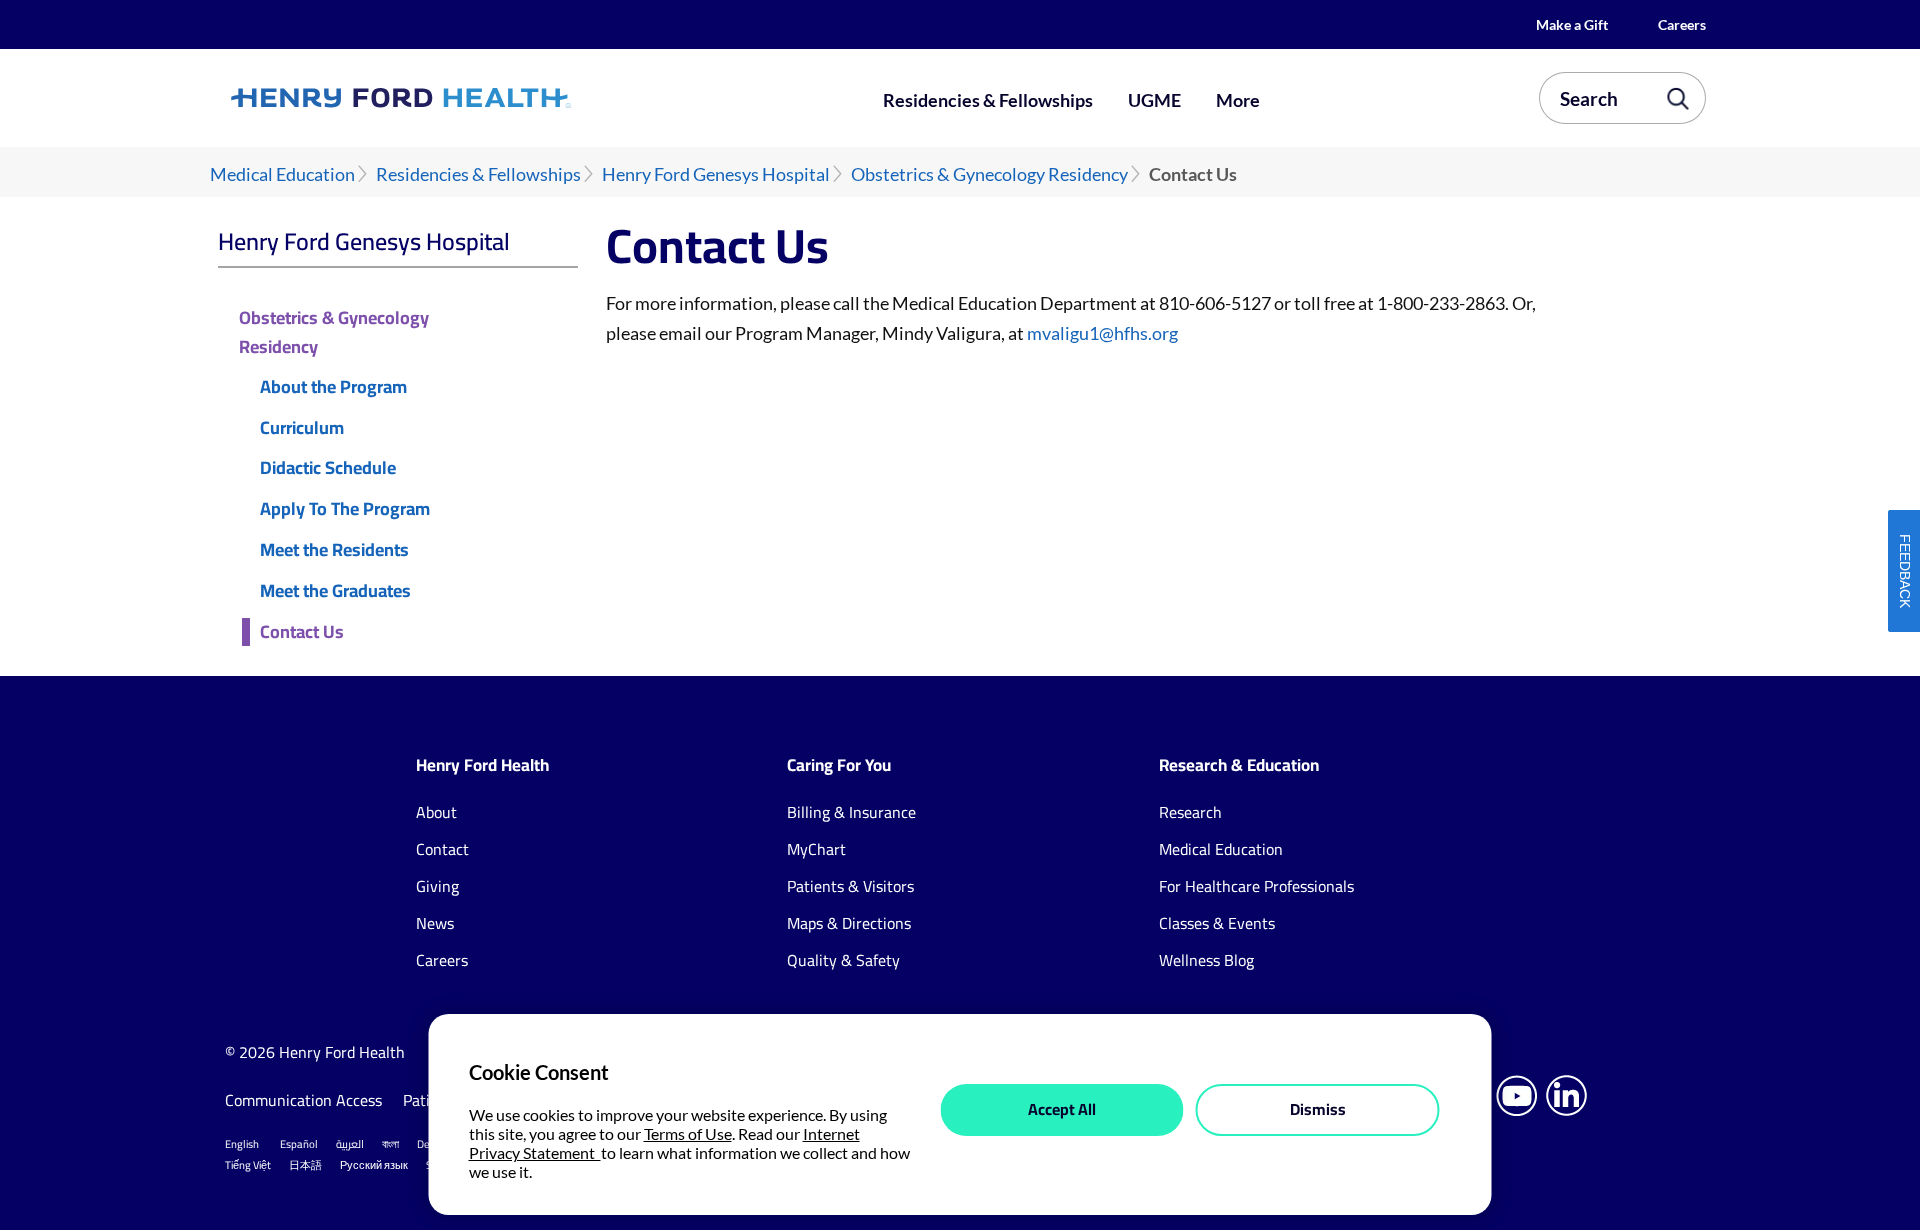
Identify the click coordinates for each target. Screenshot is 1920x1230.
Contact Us (302, 632)
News (435, 923)
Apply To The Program (345, 509)
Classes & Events (1217, 923)
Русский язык (374, 1165)
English (242, 1144)
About (436, 812)
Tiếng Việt (248, 1165)
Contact (442, 849)
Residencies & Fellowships (988, 100)
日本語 (305, 1165)
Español (299, 1144)
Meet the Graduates (335, 591)
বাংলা (390, 1144)
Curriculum (302, 428)
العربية (350, 1144)
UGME (1154, 100)
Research (1190, 812)
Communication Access (303, 1100)
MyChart (816, 849)
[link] (474, 98)
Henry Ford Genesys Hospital (716, 174)
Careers (1682, 24)
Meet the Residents (334, 550)
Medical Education (282, 174)
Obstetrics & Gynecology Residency (989, 174)
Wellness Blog (1206, 960)
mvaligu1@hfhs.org (1102, 333)
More (1238, 100)
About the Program (333, 387)
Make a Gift (1572, 24)
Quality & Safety (843, 960)
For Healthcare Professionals (1256, 886)
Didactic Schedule (328, 468)
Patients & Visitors (850, 886)
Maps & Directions (849, 923)
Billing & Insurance (851, 812)
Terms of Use (688, 1133)
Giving (437, 886)
